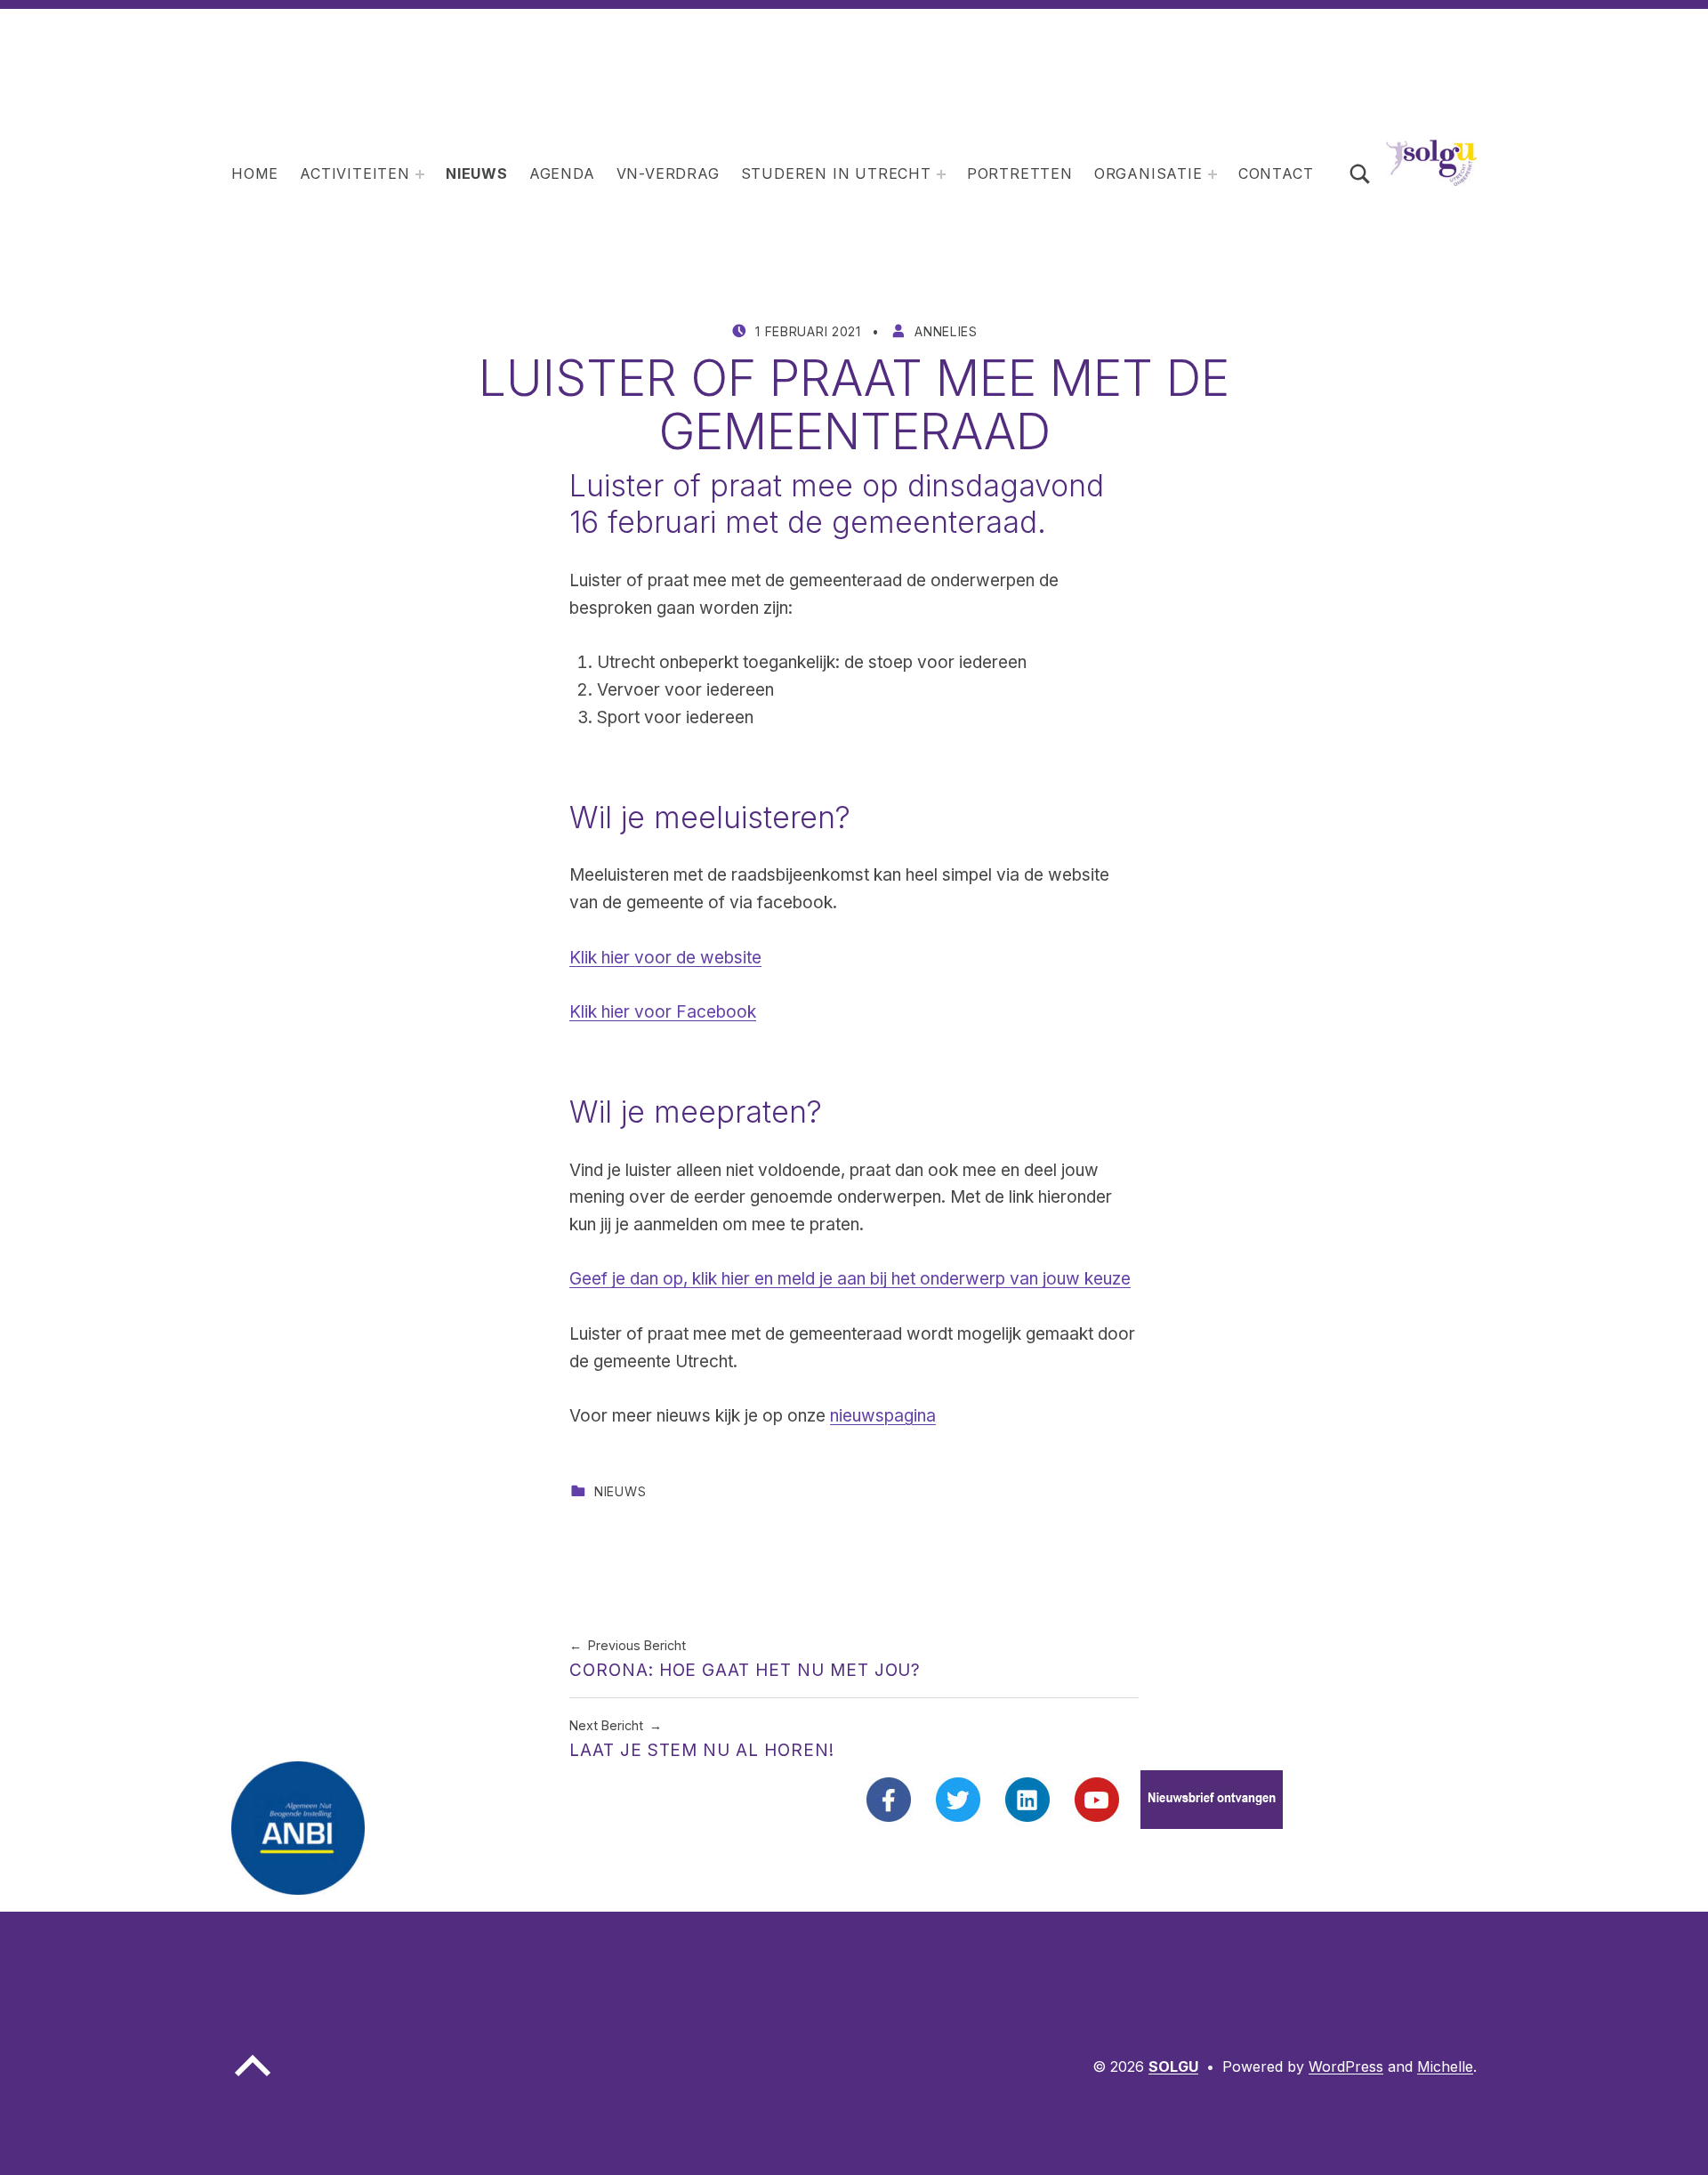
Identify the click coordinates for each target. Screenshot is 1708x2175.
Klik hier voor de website (665, 958)
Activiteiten (355, 173)
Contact (1276, 173)
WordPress (1346, 2066)
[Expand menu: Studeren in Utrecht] (941, 174)
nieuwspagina (883, 1416)
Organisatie (1148, 173)
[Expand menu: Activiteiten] (420, 174)
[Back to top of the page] (253, 2080)
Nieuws (477, 173)
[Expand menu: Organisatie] (1213, 174)
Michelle (1445, 2066)
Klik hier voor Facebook (663, 1012)
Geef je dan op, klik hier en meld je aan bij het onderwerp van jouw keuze (850, 1279)
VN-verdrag (668, 173)
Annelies (946, 331)
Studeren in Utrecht (836, 173)
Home (255, 173)
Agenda (562, 173)
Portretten (1020, 173)
